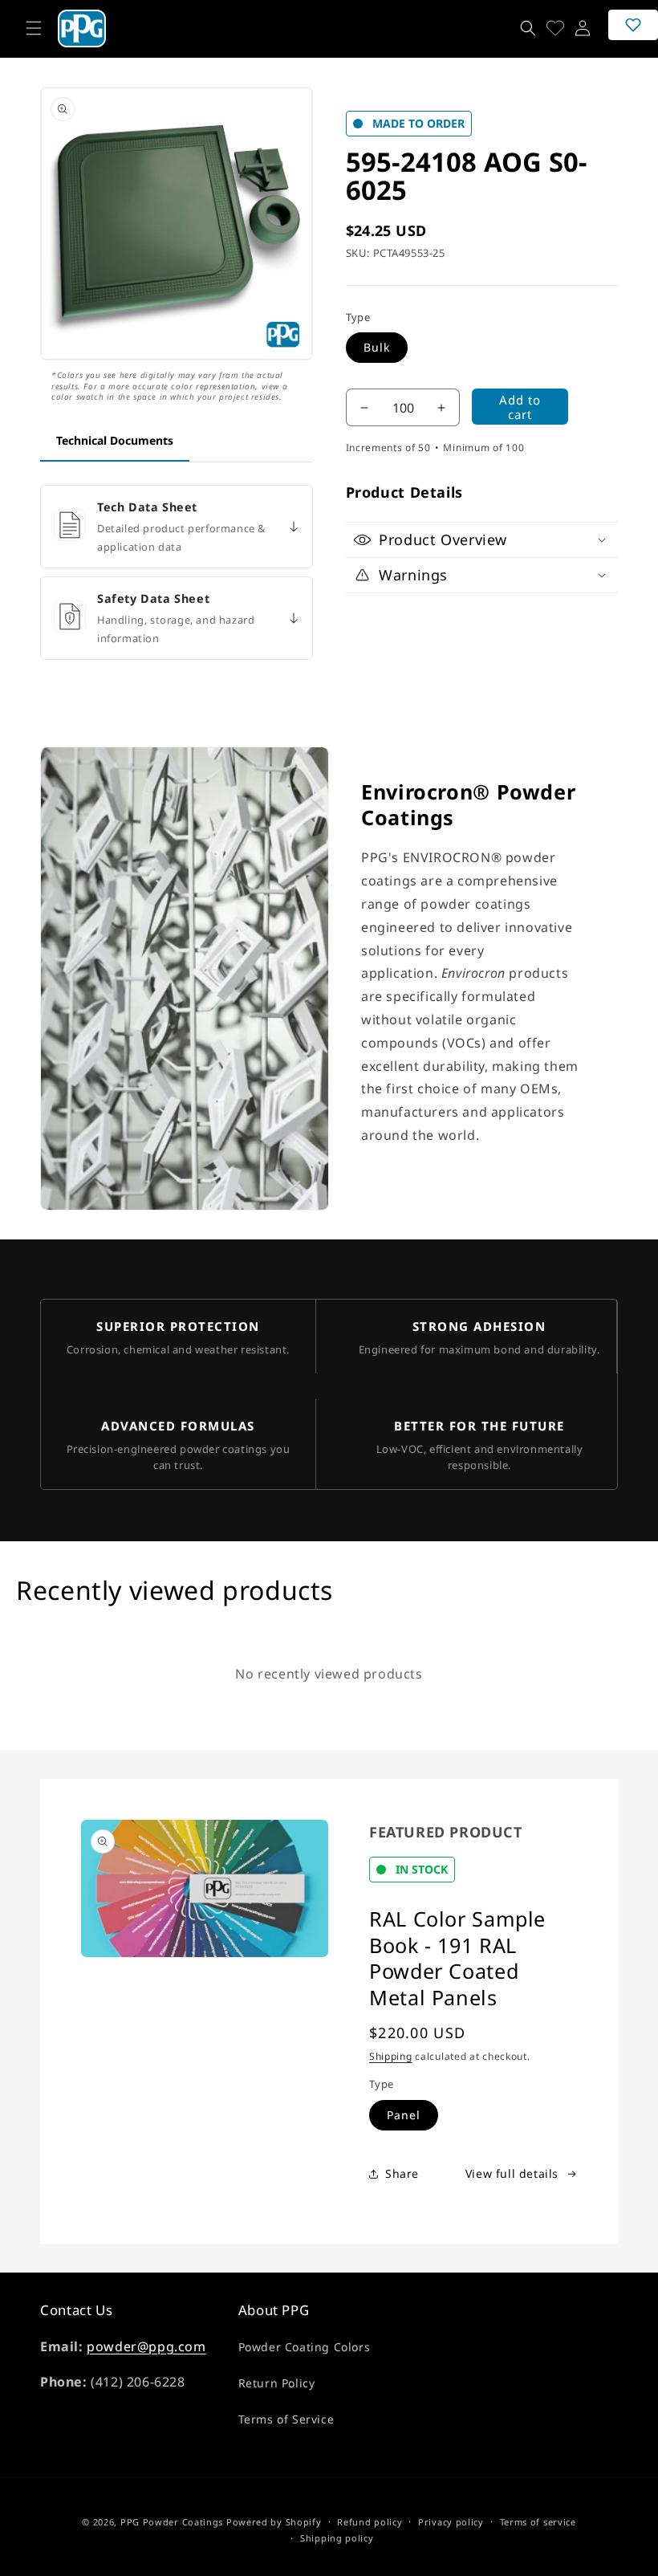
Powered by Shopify (274, 2522)
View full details (512, 2173)
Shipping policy (337, 2538)
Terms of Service (286, 2419)
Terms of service (538, 2522)
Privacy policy (451, 2522)
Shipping (391, 2056)
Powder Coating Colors (305, 2347)
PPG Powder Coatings (172, 2522)
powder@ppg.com (146, 2346)
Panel (404, 2115)
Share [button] (402, 2173)
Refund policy (370, 2522)
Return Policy (277, 2383)
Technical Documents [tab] (115, 440)
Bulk (377, 347)
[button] (34, 28)
